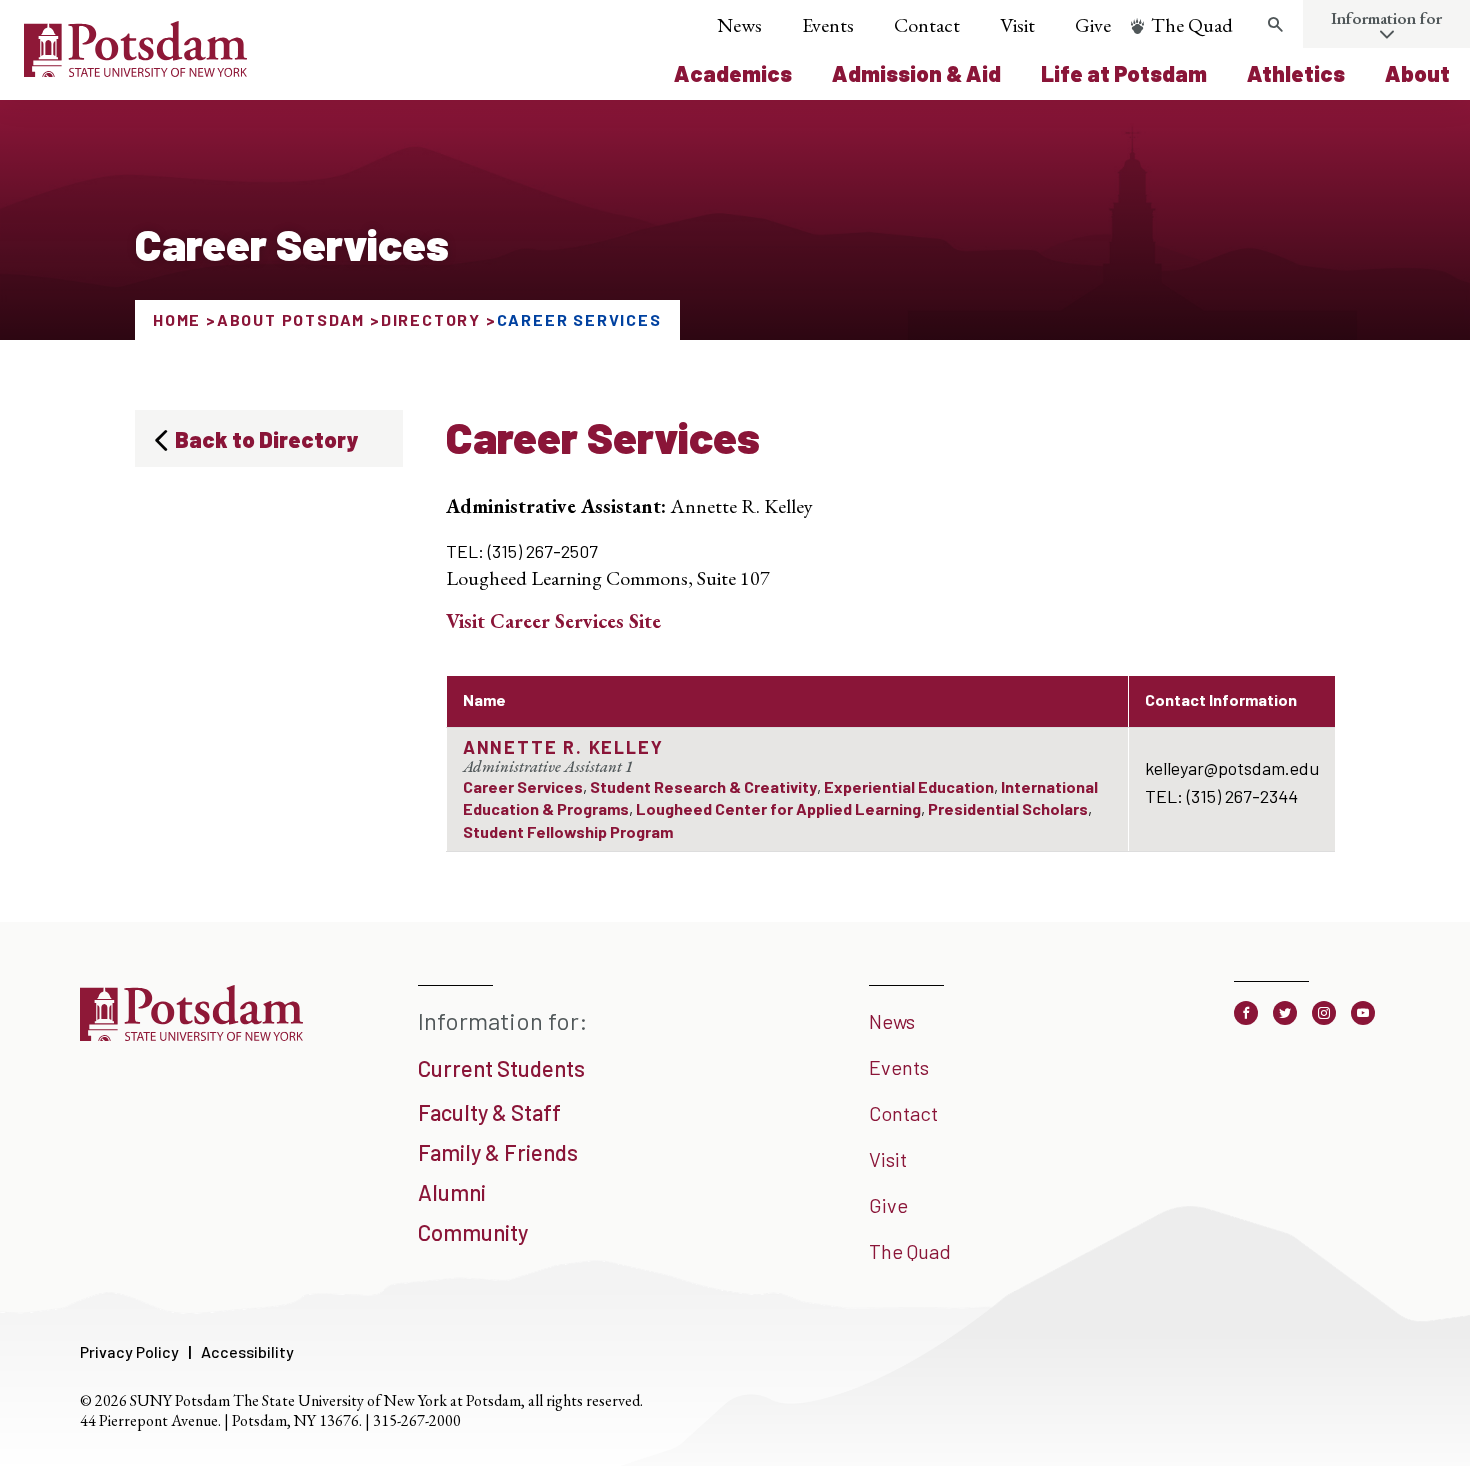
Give (1093, 25)
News (739, 25)
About (1417, 73)
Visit (1017, 25)
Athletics (1296, 73)
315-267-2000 (417, 1420)
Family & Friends (498, 1152)
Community (473, 1232)
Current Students (501, 1068)
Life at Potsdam (1124, 73)
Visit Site (553, 621)
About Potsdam (291, 319)
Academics (733, 73)
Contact (927, 25)
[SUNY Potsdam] (191, 1034)
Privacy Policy (129, 1351)
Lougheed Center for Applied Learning (778, 808)
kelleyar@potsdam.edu (1232, 768)
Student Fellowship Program (568, 831)
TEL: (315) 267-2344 (1221, 796)
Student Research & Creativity (703, 786)
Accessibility (247, 1351)
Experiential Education (909, 786)
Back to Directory (266, 439)
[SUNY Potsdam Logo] (135, 70)
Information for (1386, 18)
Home (177, 319)
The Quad (1192, 25)
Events (828, 25)
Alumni (452, 1192)
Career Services (523, 786)
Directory (431, 319)
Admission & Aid (916, 73)
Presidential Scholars (1008, 808)
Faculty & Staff (489, 1112)
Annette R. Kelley (563, 747)
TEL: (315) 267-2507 (522, 551)
